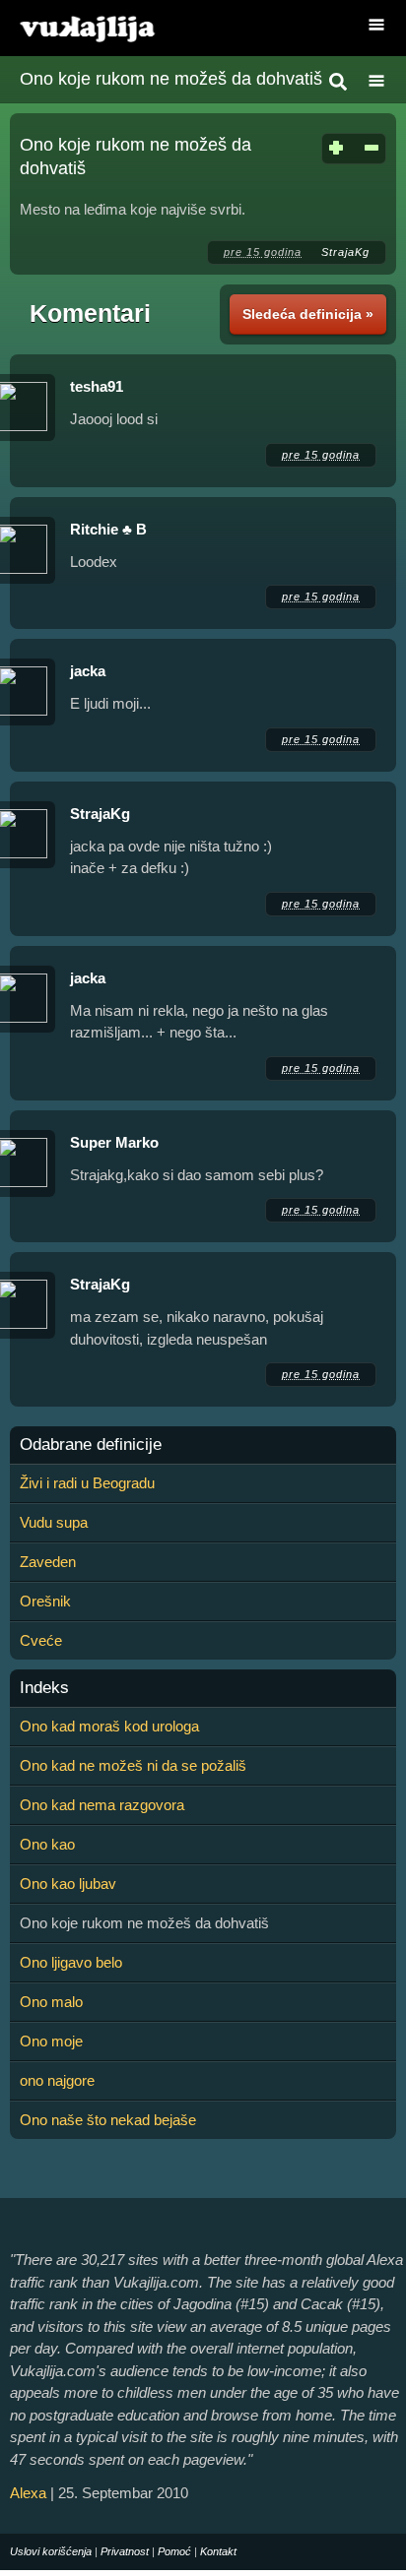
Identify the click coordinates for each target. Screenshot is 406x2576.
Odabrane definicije (91, 1445)
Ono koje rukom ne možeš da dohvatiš (171, 79)
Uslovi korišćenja (51, 2551)
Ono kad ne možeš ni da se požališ (133, 1765)
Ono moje (51, 2041)
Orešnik (45, 1601)
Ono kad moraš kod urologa (109, 1726)
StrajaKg (345, 252)
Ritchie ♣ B (108, 529)
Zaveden (48, 1562)
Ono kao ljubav (68, 1884)
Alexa (28, 2493)
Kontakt (218, 2551)
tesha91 (97, 386)
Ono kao (47, 1844)
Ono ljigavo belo (71, 1962)
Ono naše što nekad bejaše (108, 2120)
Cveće (41, 1640)
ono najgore (57, 2080)
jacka (88, 671)
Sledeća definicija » (308, 314)
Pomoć (174, 2551)
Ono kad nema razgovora (102, 1805)
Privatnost (125, 2551)
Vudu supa (54, 1522)
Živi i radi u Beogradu (87, 1483)
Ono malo (51, 2002)
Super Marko (114, 1142)
